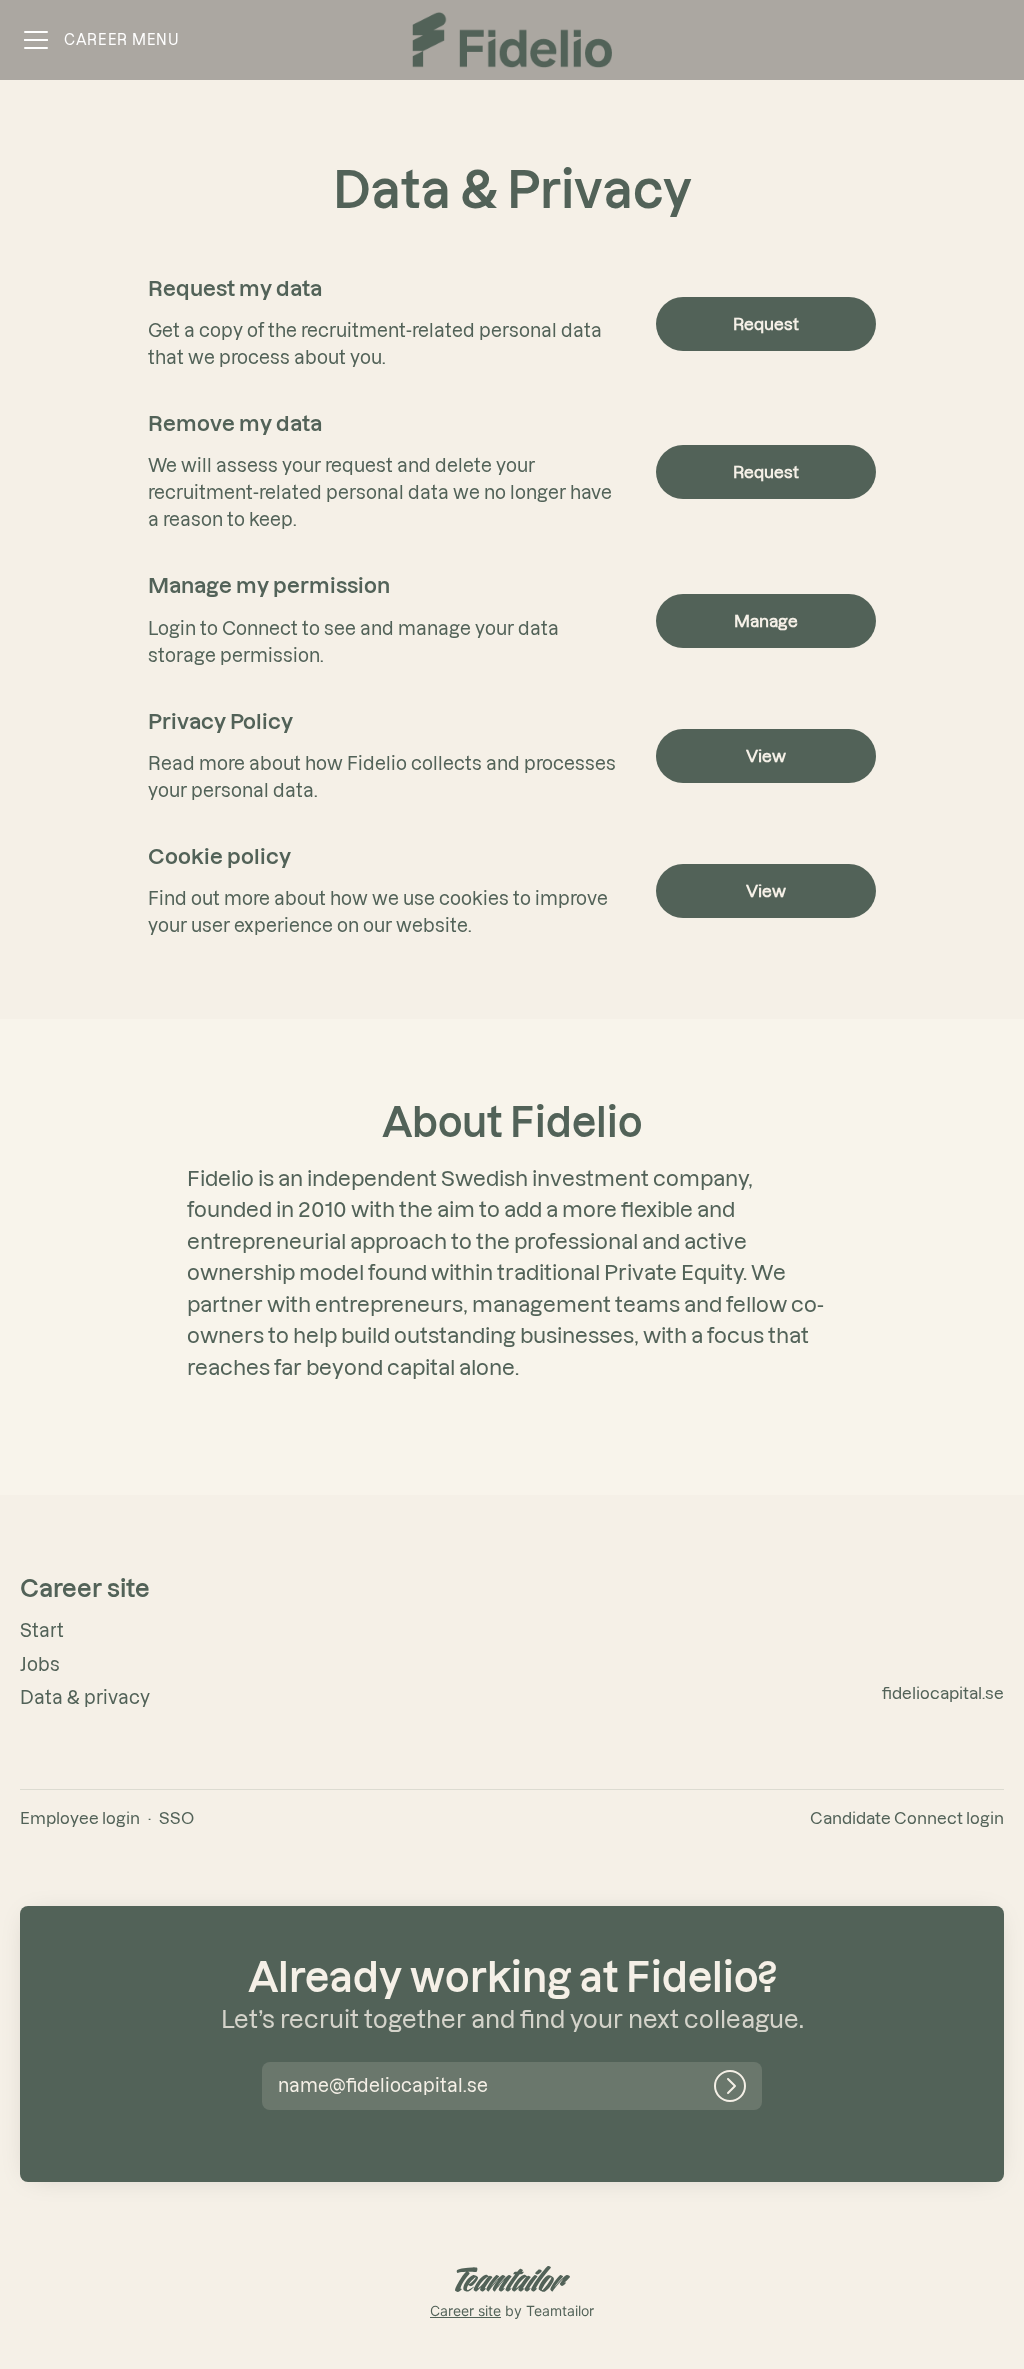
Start (42, 1630)
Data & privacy (85, 1697)
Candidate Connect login (907, 1818)
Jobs (40, 1664)
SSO (176, 1818)
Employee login (80, 1818)
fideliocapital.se (943, 1693)
